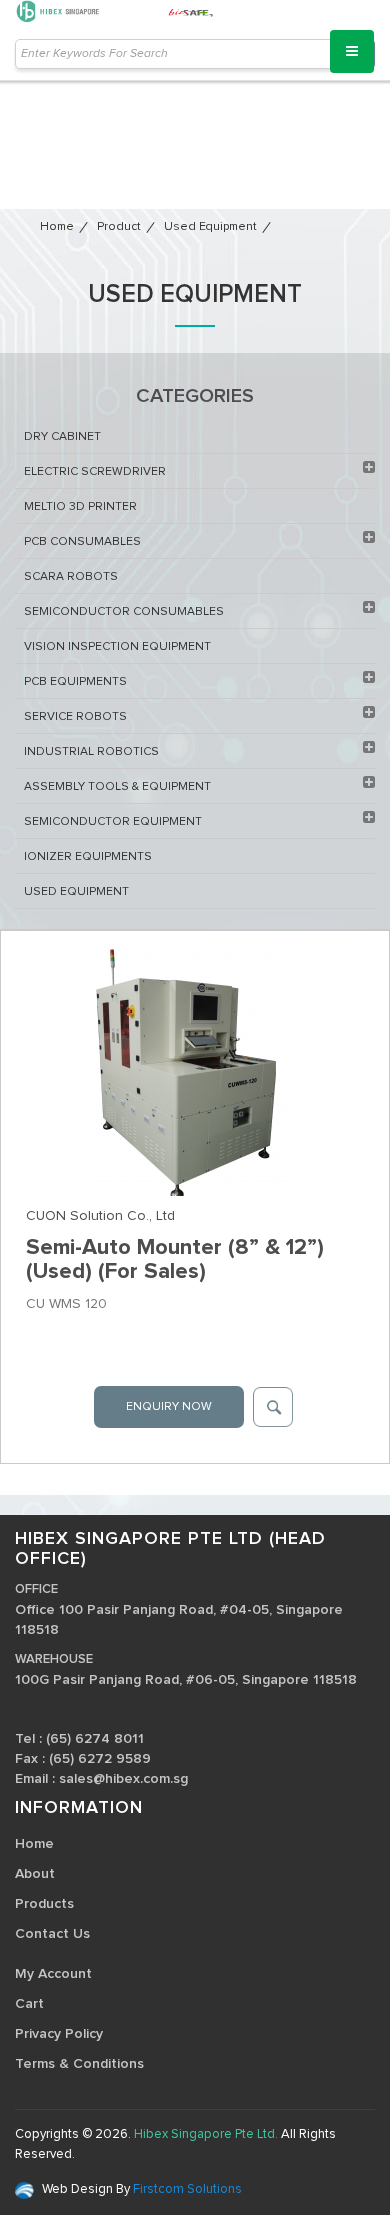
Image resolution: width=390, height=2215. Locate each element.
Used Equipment (210, 227)
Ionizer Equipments (88, 857)
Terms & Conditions (79, 2064)
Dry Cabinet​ (62, 437)
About (35, 1874)
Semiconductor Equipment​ (113, 822)
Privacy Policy (59, 2034)
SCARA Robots (71, 577)
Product (119, 227)
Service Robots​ (75, 717)
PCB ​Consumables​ (82, 542)
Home (57, 227)
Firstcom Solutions (186, 2189)
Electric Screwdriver (95, 472)
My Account (53, 1974)
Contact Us (52, 1934)
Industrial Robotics (91, 752)
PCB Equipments (75, 682)
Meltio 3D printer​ (80, 507)
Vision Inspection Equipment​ (117, 647)
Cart (29, 2004)
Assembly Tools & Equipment (117, 787)
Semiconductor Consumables (124, 612)
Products (44, 1904)
